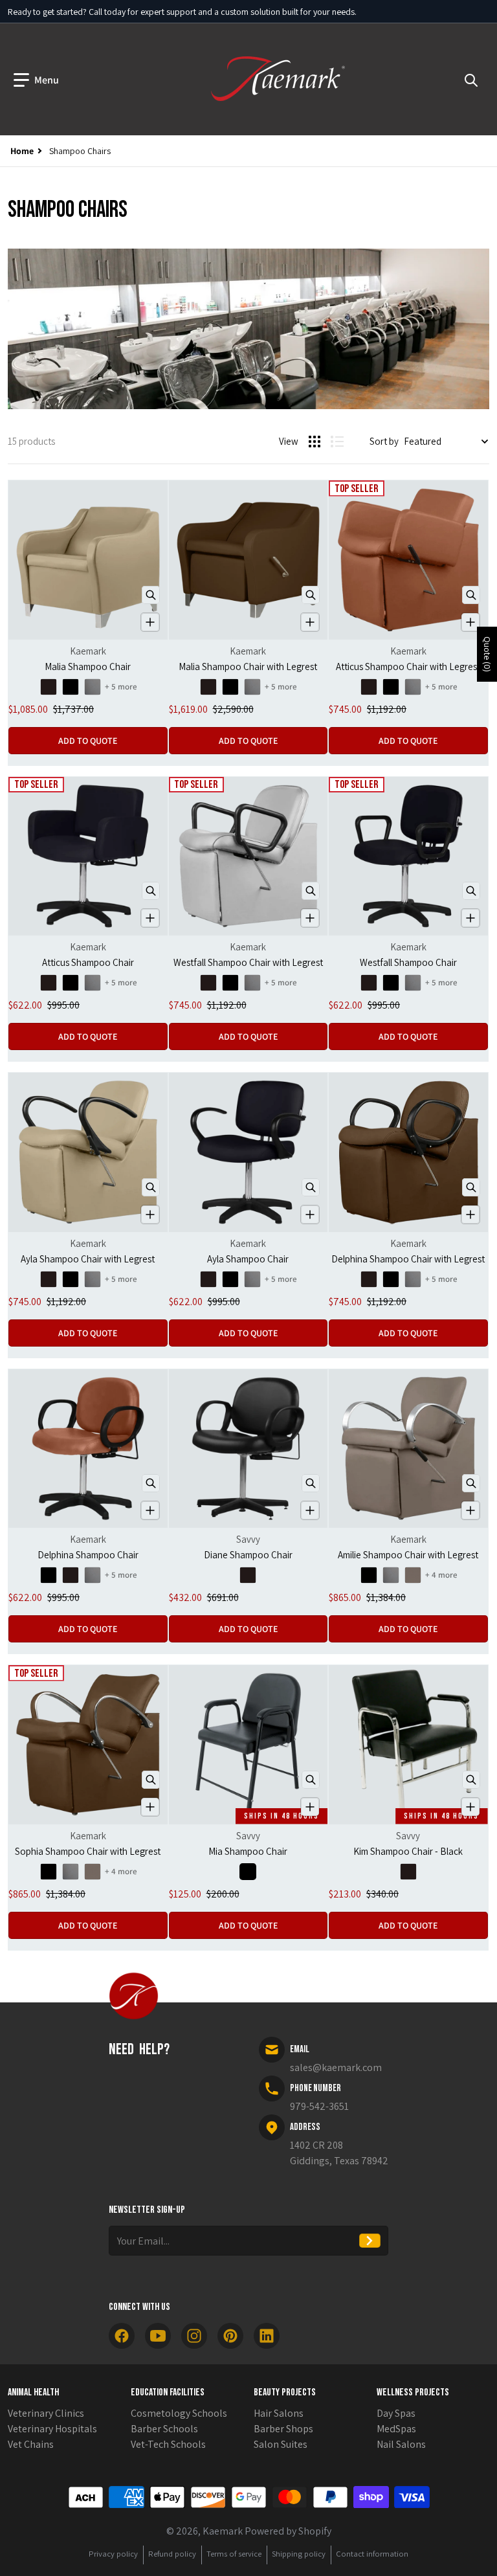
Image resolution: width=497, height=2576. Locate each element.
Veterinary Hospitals (52, 2429)
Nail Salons (401, 2444)
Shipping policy (299, 2554)
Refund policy (172, 2554)
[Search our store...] (471, 80)
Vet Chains (31, 2444)
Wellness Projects (413, 2392)
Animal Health (33, 2392)
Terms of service (234, 2554)
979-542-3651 (319, 2106)
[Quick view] (151, 595)
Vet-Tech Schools (168, 2444)
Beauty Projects (285, 2392)
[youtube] (158, 2336)
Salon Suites (281, 2444)
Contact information (372, 2554)
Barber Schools (164, 2429)
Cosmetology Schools (179, 2413)
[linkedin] (267, 2336)
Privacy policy (113, 2554)
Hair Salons (279, 2413)
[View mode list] (337, 442)
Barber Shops (283, 2429)
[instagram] (194, 2336)
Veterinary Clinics (46, 2413)
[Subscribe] (370, 2241)
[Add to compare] (150, 622)
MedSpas (396, 2429)
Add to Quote (88, 741)
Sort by (384, 441)
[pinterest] (230, 2336)
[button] (36, 80)
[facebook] (122, 2336)
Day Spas (396, 2413)
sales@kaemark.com (336, 2067)
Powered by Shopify (288, 2531)
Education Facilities (168, 2392)
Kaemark (223, 2531)
